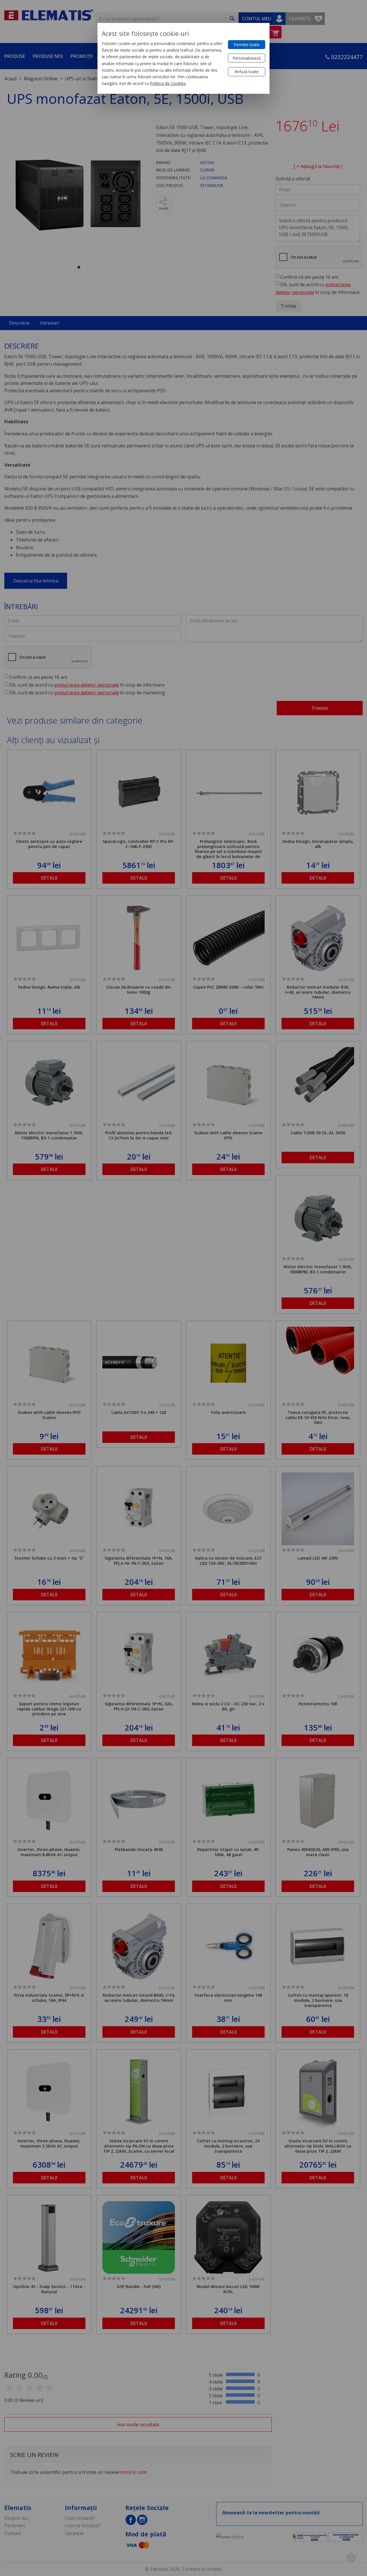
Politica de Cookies (168, 83)
